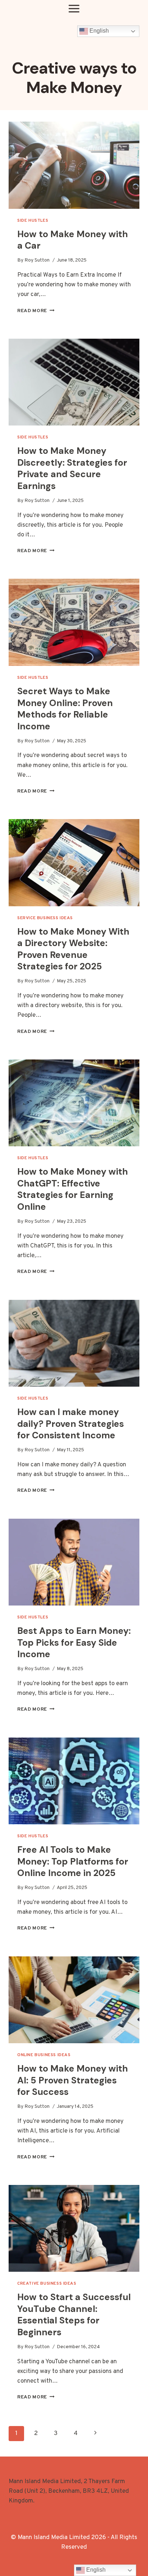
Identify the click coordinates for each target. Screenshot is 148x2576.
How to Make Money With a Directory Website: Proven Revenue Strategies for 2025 (73, 949)
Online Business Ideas (44, 2055)
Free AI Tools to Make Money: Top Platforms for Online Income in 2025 (73, 1861)
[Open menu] (74, 8)
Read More (36, 311)
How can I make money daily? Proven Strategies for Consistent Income (71, 1424)
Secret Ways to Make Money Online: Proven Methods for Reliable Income (65, 709)
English (98, 31)
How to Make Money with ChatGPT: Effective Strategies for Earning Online (73, 1189)
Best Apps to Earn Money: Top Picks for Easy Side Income (74, 1642)
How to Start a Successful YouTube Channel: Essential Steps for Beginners (74, 2315)
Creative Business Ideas (47, 2284)
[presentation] (74, 165)
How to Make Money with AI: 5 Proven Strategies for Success (73, 2080)
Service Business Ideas (45, 918)
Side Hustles (33, 221)
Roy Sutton (37, 260)
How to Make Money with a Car (73, 240)
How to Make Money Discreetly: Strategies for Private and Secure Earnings (72, 468)
